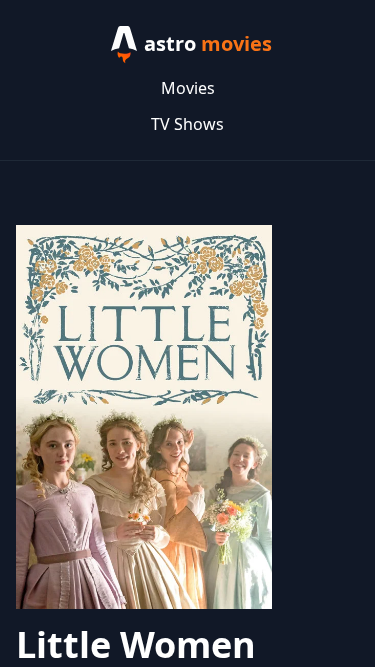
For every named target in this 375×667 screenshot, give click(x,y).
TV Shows (187, 124)
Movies (188, 88)
